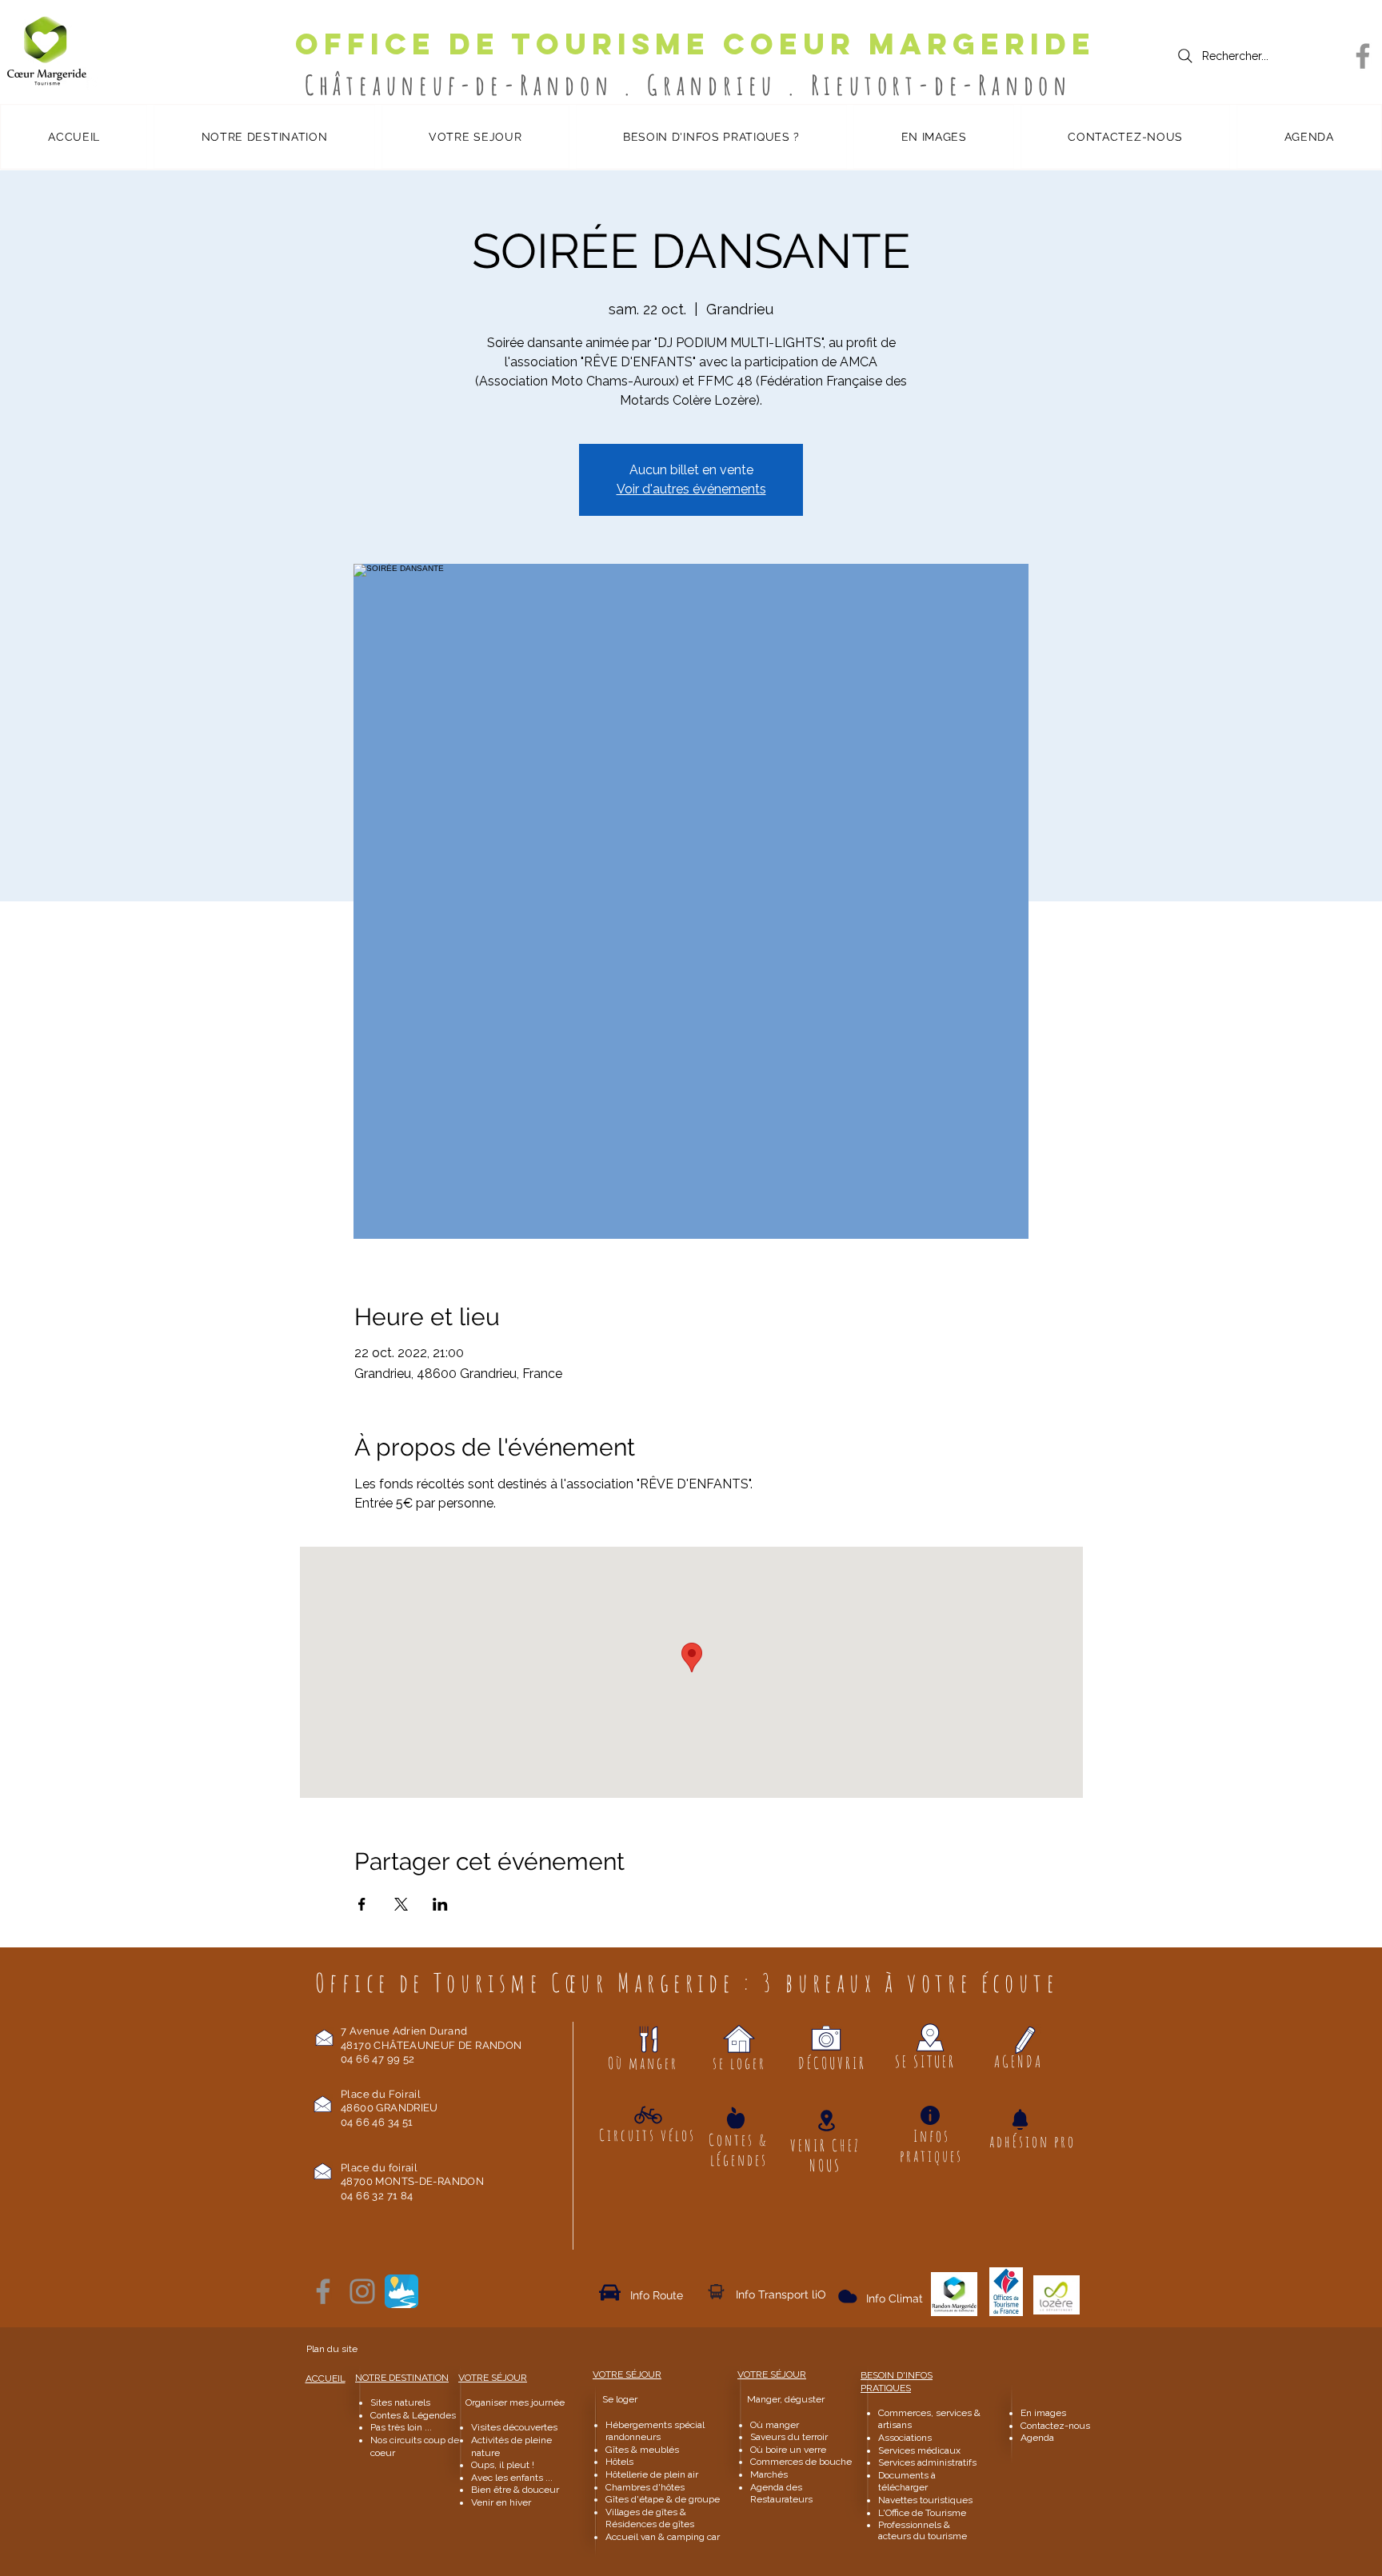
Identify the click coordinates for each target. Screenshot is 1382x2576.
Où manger (775, 2425)
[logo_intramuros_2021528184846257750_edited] (401, 2291)
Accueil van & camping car (663, 2537)
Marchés (770, 2474)
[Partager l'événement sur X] (401, 1904)
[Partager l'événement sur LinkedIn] (440, 1904)
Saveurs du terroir (789, 2437)
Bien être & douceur (515, 2490)
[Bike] (648, 2115)
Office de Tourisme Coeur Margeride (695, 44)
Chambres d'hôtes (645, 2487)
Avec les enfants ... (512, 2478)
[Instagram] (362, 2291)
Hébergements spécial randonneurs (655, 2431)
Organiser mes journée (515, 2402)
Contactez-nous (1056, 2426)
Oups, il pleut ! (503, 2465)
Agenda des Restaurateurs (781, 2494)
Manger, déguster (779, 2399)
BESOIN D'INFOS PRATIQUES (897, 2382)
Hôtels (619, 2462)
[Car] (610, 2292)
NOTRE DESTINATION (402, 2378)
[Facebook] (1363, 56)
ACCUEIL (326, 2378)
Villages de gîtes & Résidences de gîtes (650, 2518)
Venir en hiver (501, 2502)
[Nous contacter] (324, 2037)
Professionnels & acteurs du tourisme (923, 2530)
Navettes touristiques (925, 2500)
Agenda (1037, 2438)
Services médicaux (919, 2450)
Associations (905, 2438)
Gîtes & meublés (642, 2450)
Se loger (620, 2399)
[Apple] (736, 2117)
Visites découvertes (514, 2427)
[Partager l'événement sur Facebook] (362, 1904)
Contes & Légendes (413, 2415)
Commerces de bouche (801, 2462)
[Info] (930, 2115)
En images (1043, 2413)
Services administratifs (927, 2462)
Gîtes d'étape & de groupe (663, 2499)
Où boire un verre (788, 2450)
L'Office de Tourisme (922, 2513)
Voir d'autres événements (691, 489)
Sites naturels (400, 2402)
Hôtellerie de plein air (652, 2474)
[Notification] (1020, 2119)
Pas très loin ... (401, 2427)
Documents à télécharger (907, 2482)
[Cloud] (716, 2291)
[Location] (826, 2121)
